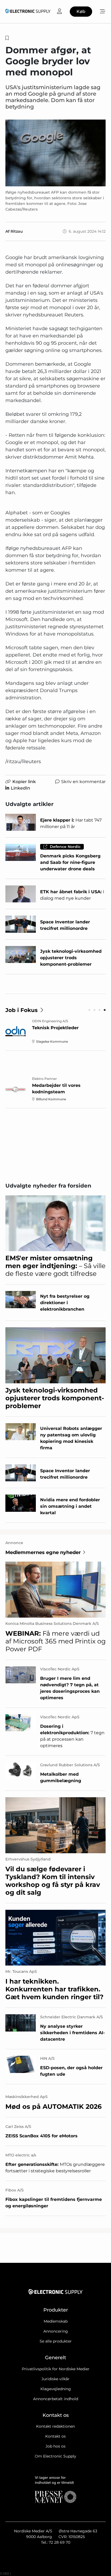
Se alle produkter (56, 2341)
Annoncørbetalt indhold (56, 2399)
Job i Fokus (22, 1010)
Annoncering (56, 2331)
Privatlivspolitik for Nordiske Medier (56, 2369)
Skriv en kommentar (83, 782)
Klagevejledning (56, 2389)
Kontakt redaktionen (55, 2426)
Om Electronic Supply (55, 2456)
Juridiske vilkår (55, 2379)
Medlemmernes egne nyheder (43, 1552)
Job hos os (55, 2446)
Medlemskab (56, 2321)
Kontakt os (55, 2436)
